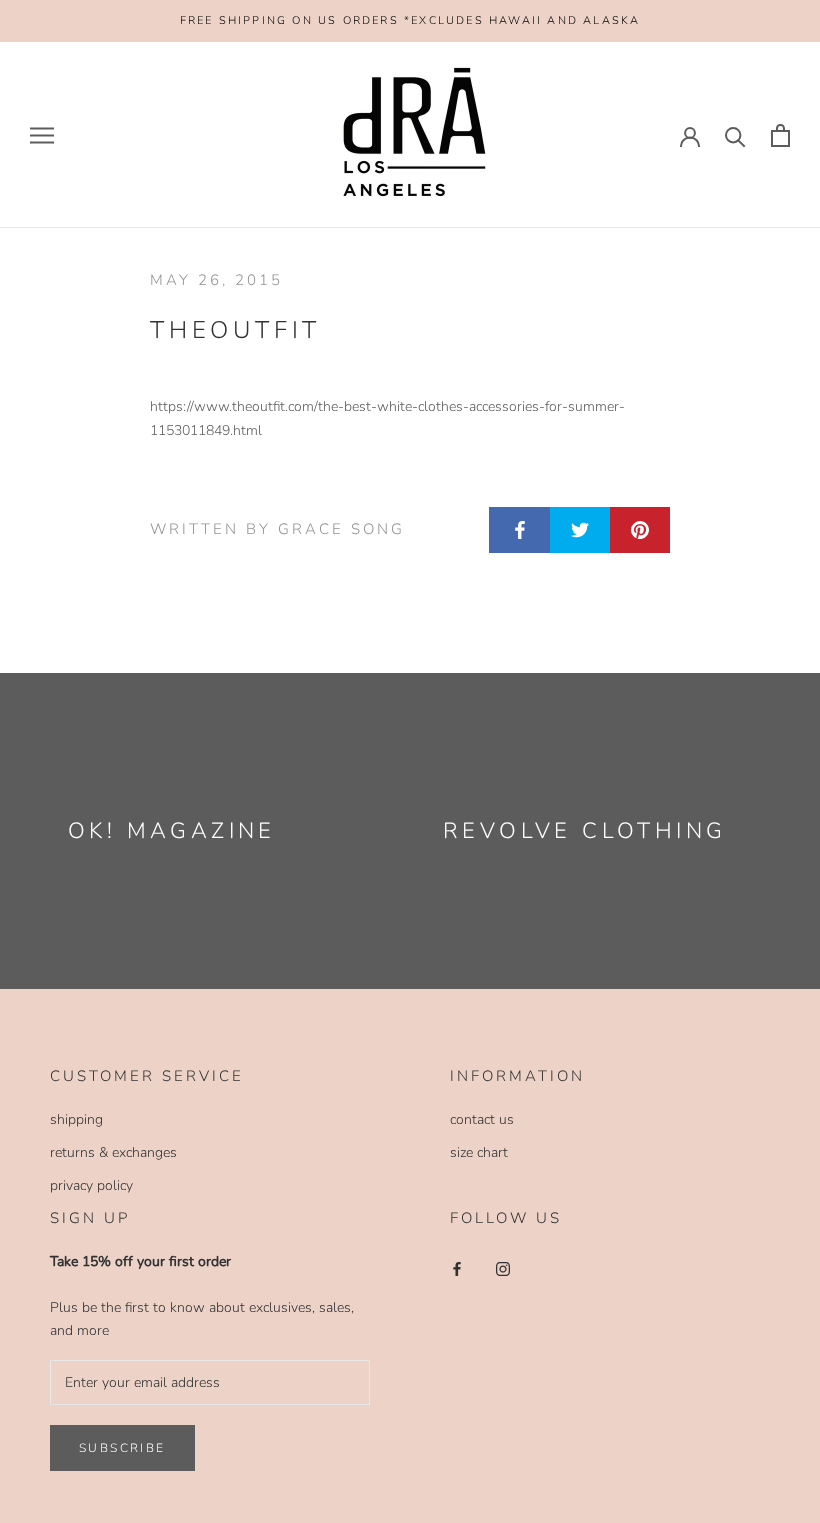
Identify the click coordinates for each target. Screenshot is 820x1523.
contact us (482, 1119)
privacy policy (91, 1185)
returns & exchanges (113, 1152)
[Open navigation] (42, 135)
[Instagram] (503, 1267)
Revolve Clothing (584, 831)
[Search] (735, 135)
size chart (479, 1152)
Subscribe (122, 1448)
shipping (76, 1119)
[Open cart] (780, 135)
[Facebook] (457, 1267)
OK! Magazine (172, 831)
